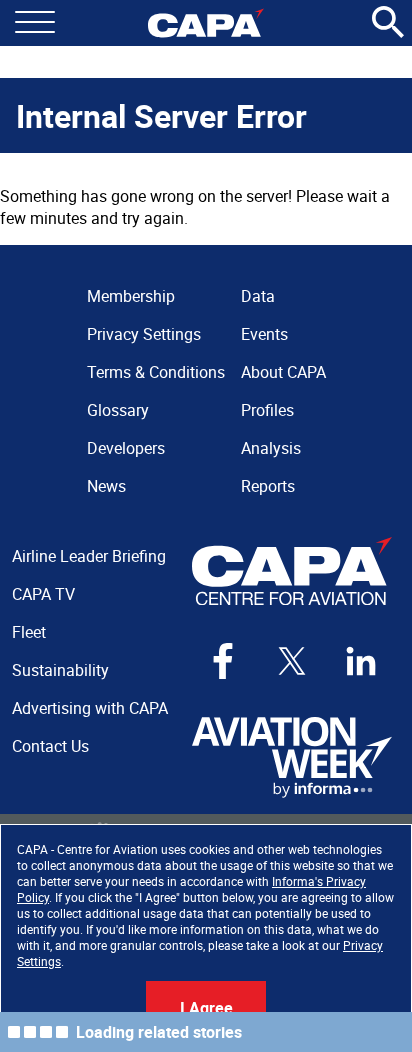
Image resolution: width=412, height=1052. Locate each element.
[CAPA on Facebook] (223, 661)
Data (258, 296)
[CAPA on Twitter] (292, 661)
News (106, 486)
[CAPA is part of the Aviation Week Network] (292, 757)
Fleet (29, 632)
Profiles (267, 410)
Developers (126, 448)
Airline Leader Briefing (89, 556)
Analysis (271, 448)
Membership (131, 296)
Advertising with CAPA (90, 708)
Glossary (118, 410)
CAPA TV (43, 594)
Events (264, 334)
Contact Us (50, 746)
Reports (268, 486)
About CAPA (283, 372)
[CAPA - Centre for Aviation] (206, 23)
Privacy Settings (144, 334)
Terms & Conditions (156, 372)
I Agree (206, 1008)
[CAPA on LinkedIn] (361, 661)
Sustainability (60, 670)
